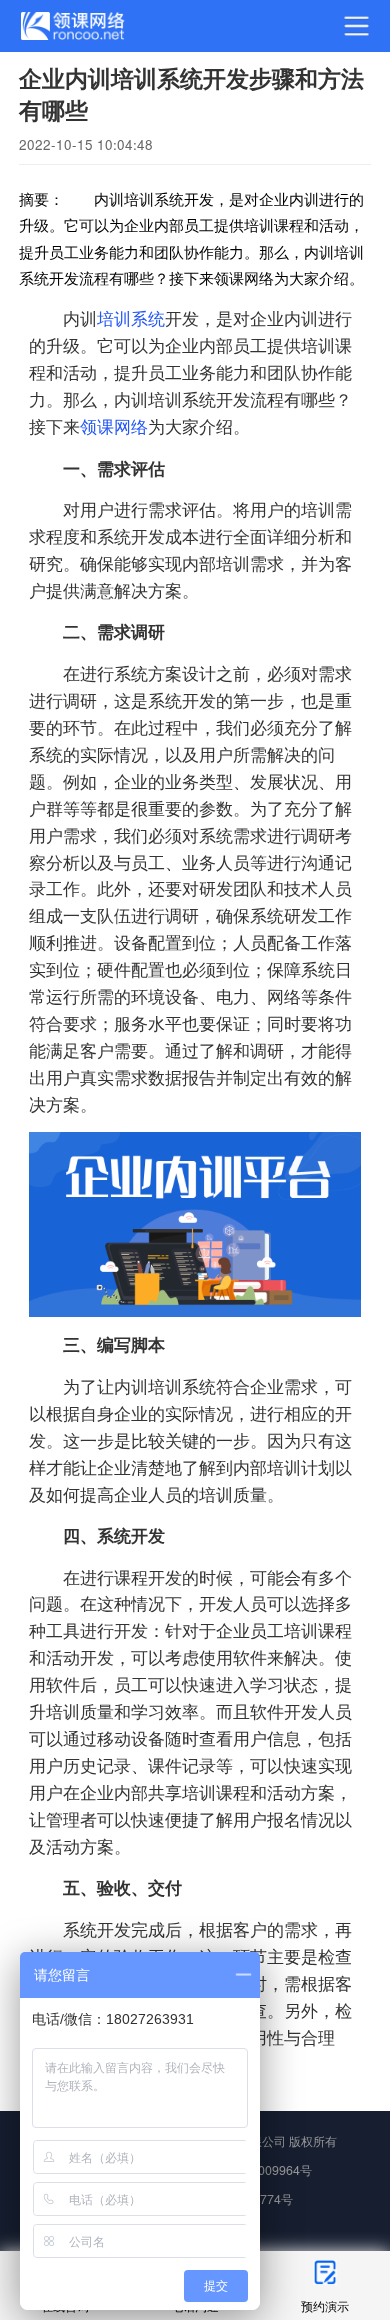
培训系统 (131, 318)
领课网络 (114, 426)
